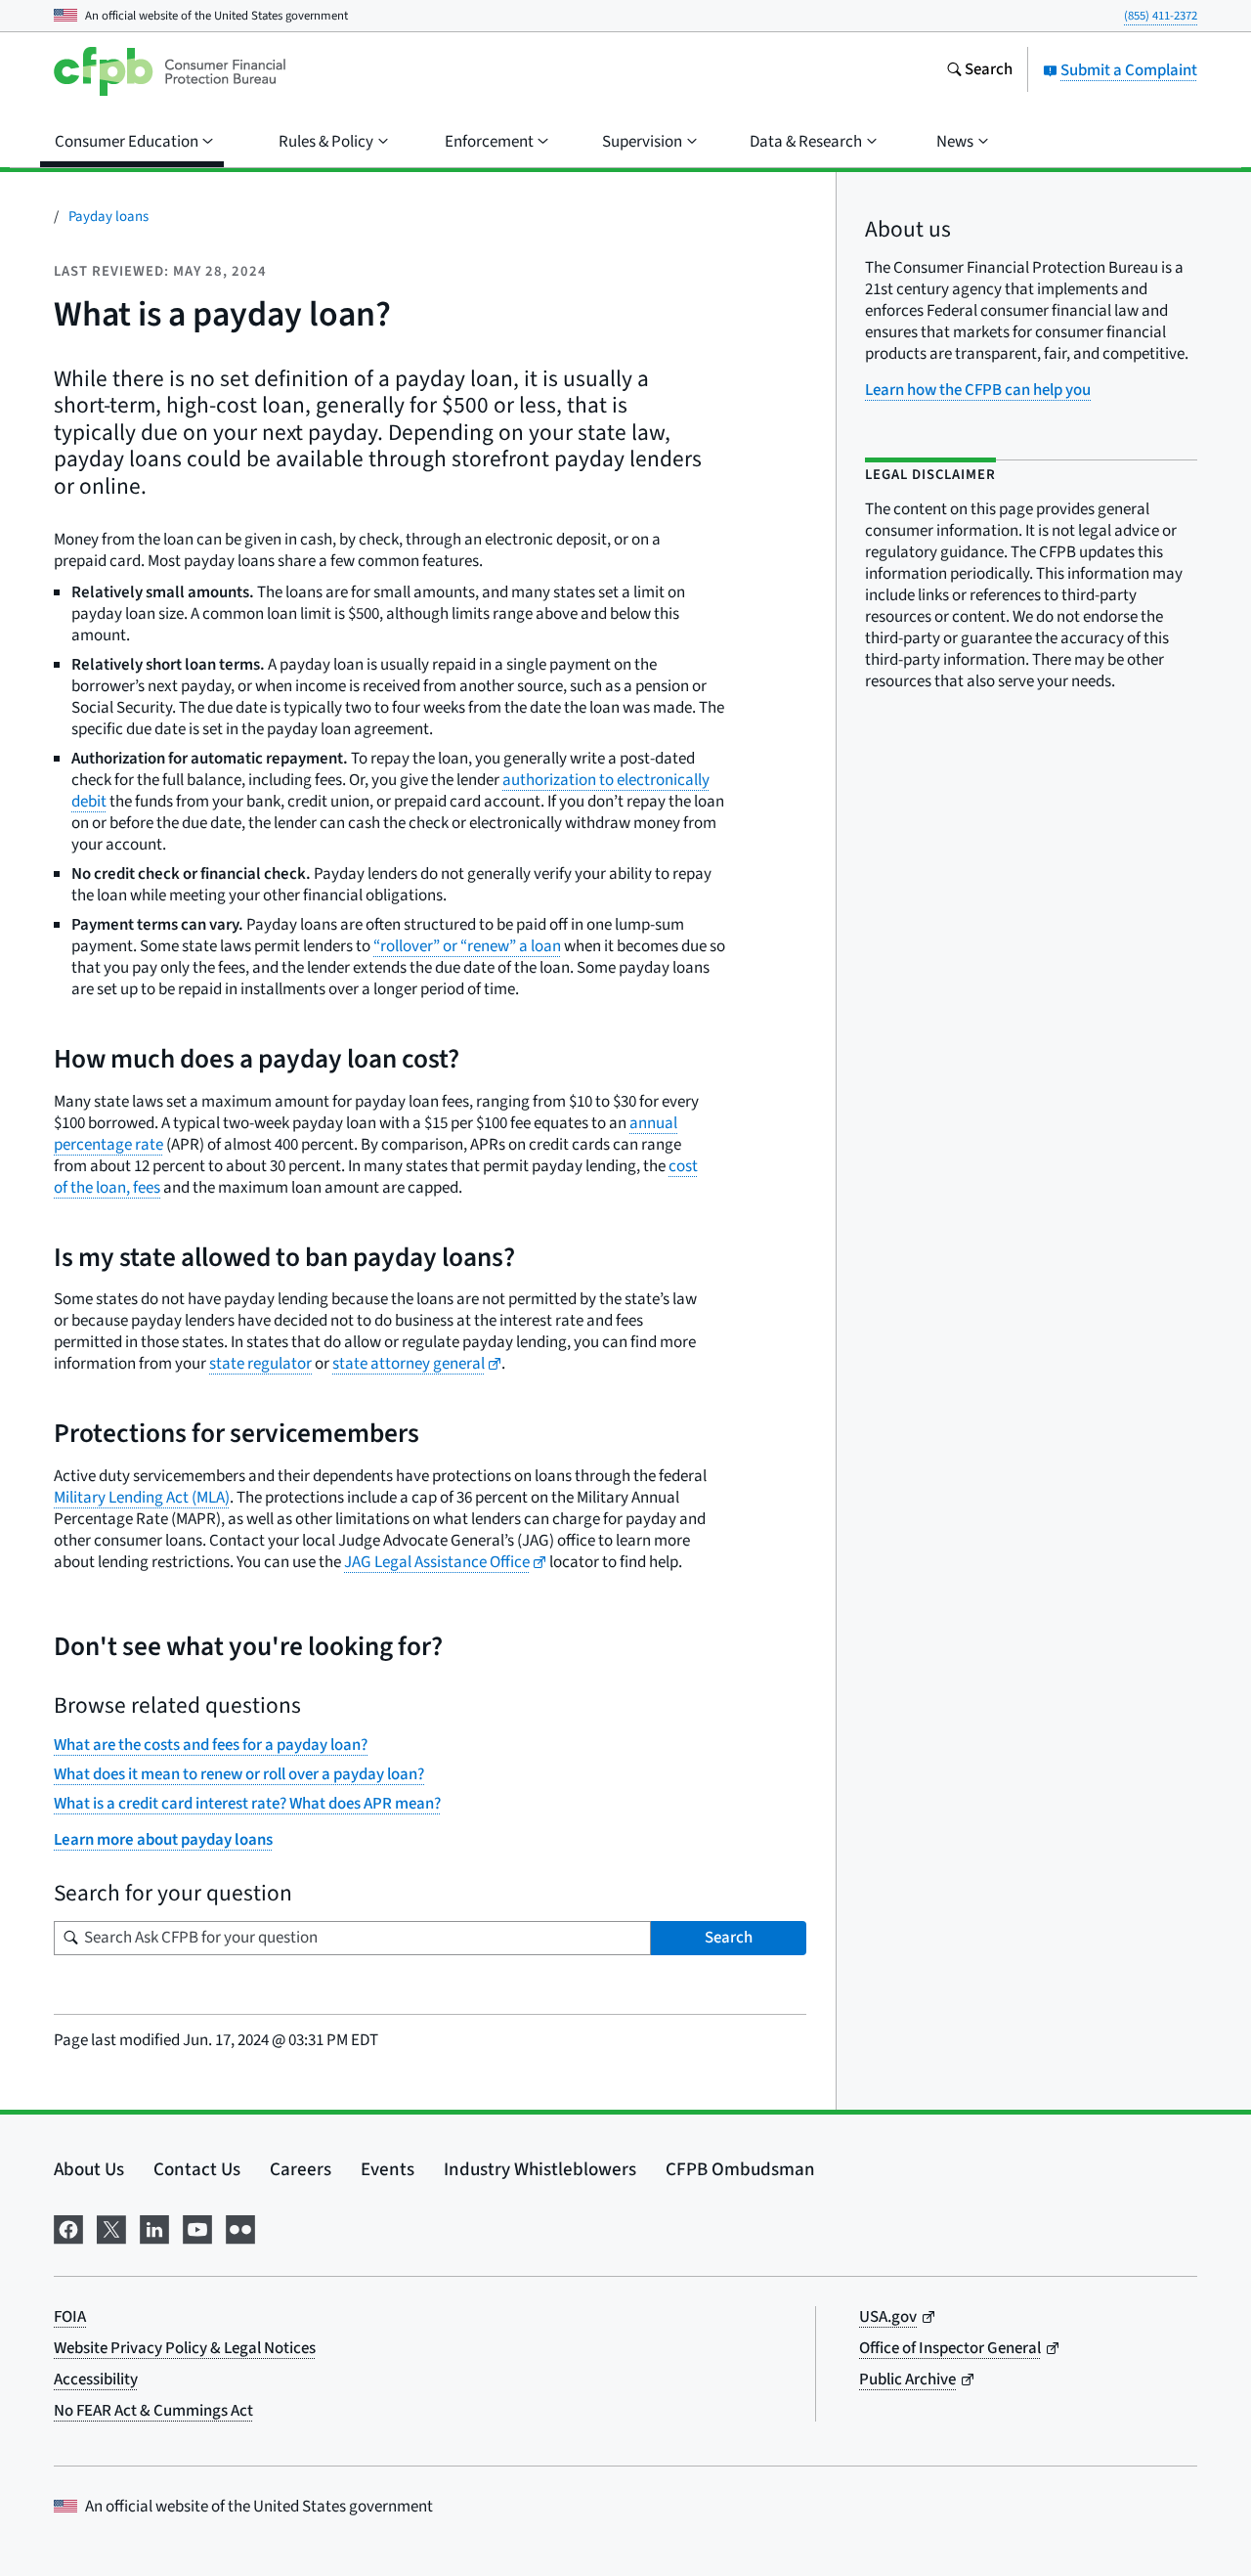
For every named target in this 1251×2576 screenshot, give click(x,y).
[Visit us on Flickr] (240, 2227)
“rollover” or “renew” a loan (467, 946)
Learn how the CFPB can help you (978, 390)
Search (729, 1938)
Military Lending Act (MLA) (142, 1498)
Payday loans (108, 217)
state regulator (260, 1364)
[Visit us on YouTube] (197, 2227)
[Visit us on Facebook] (68, 2227)
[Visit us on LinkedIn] (154, 2227)
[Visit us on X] (111, 2227)
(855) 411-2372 (1161, 16)
